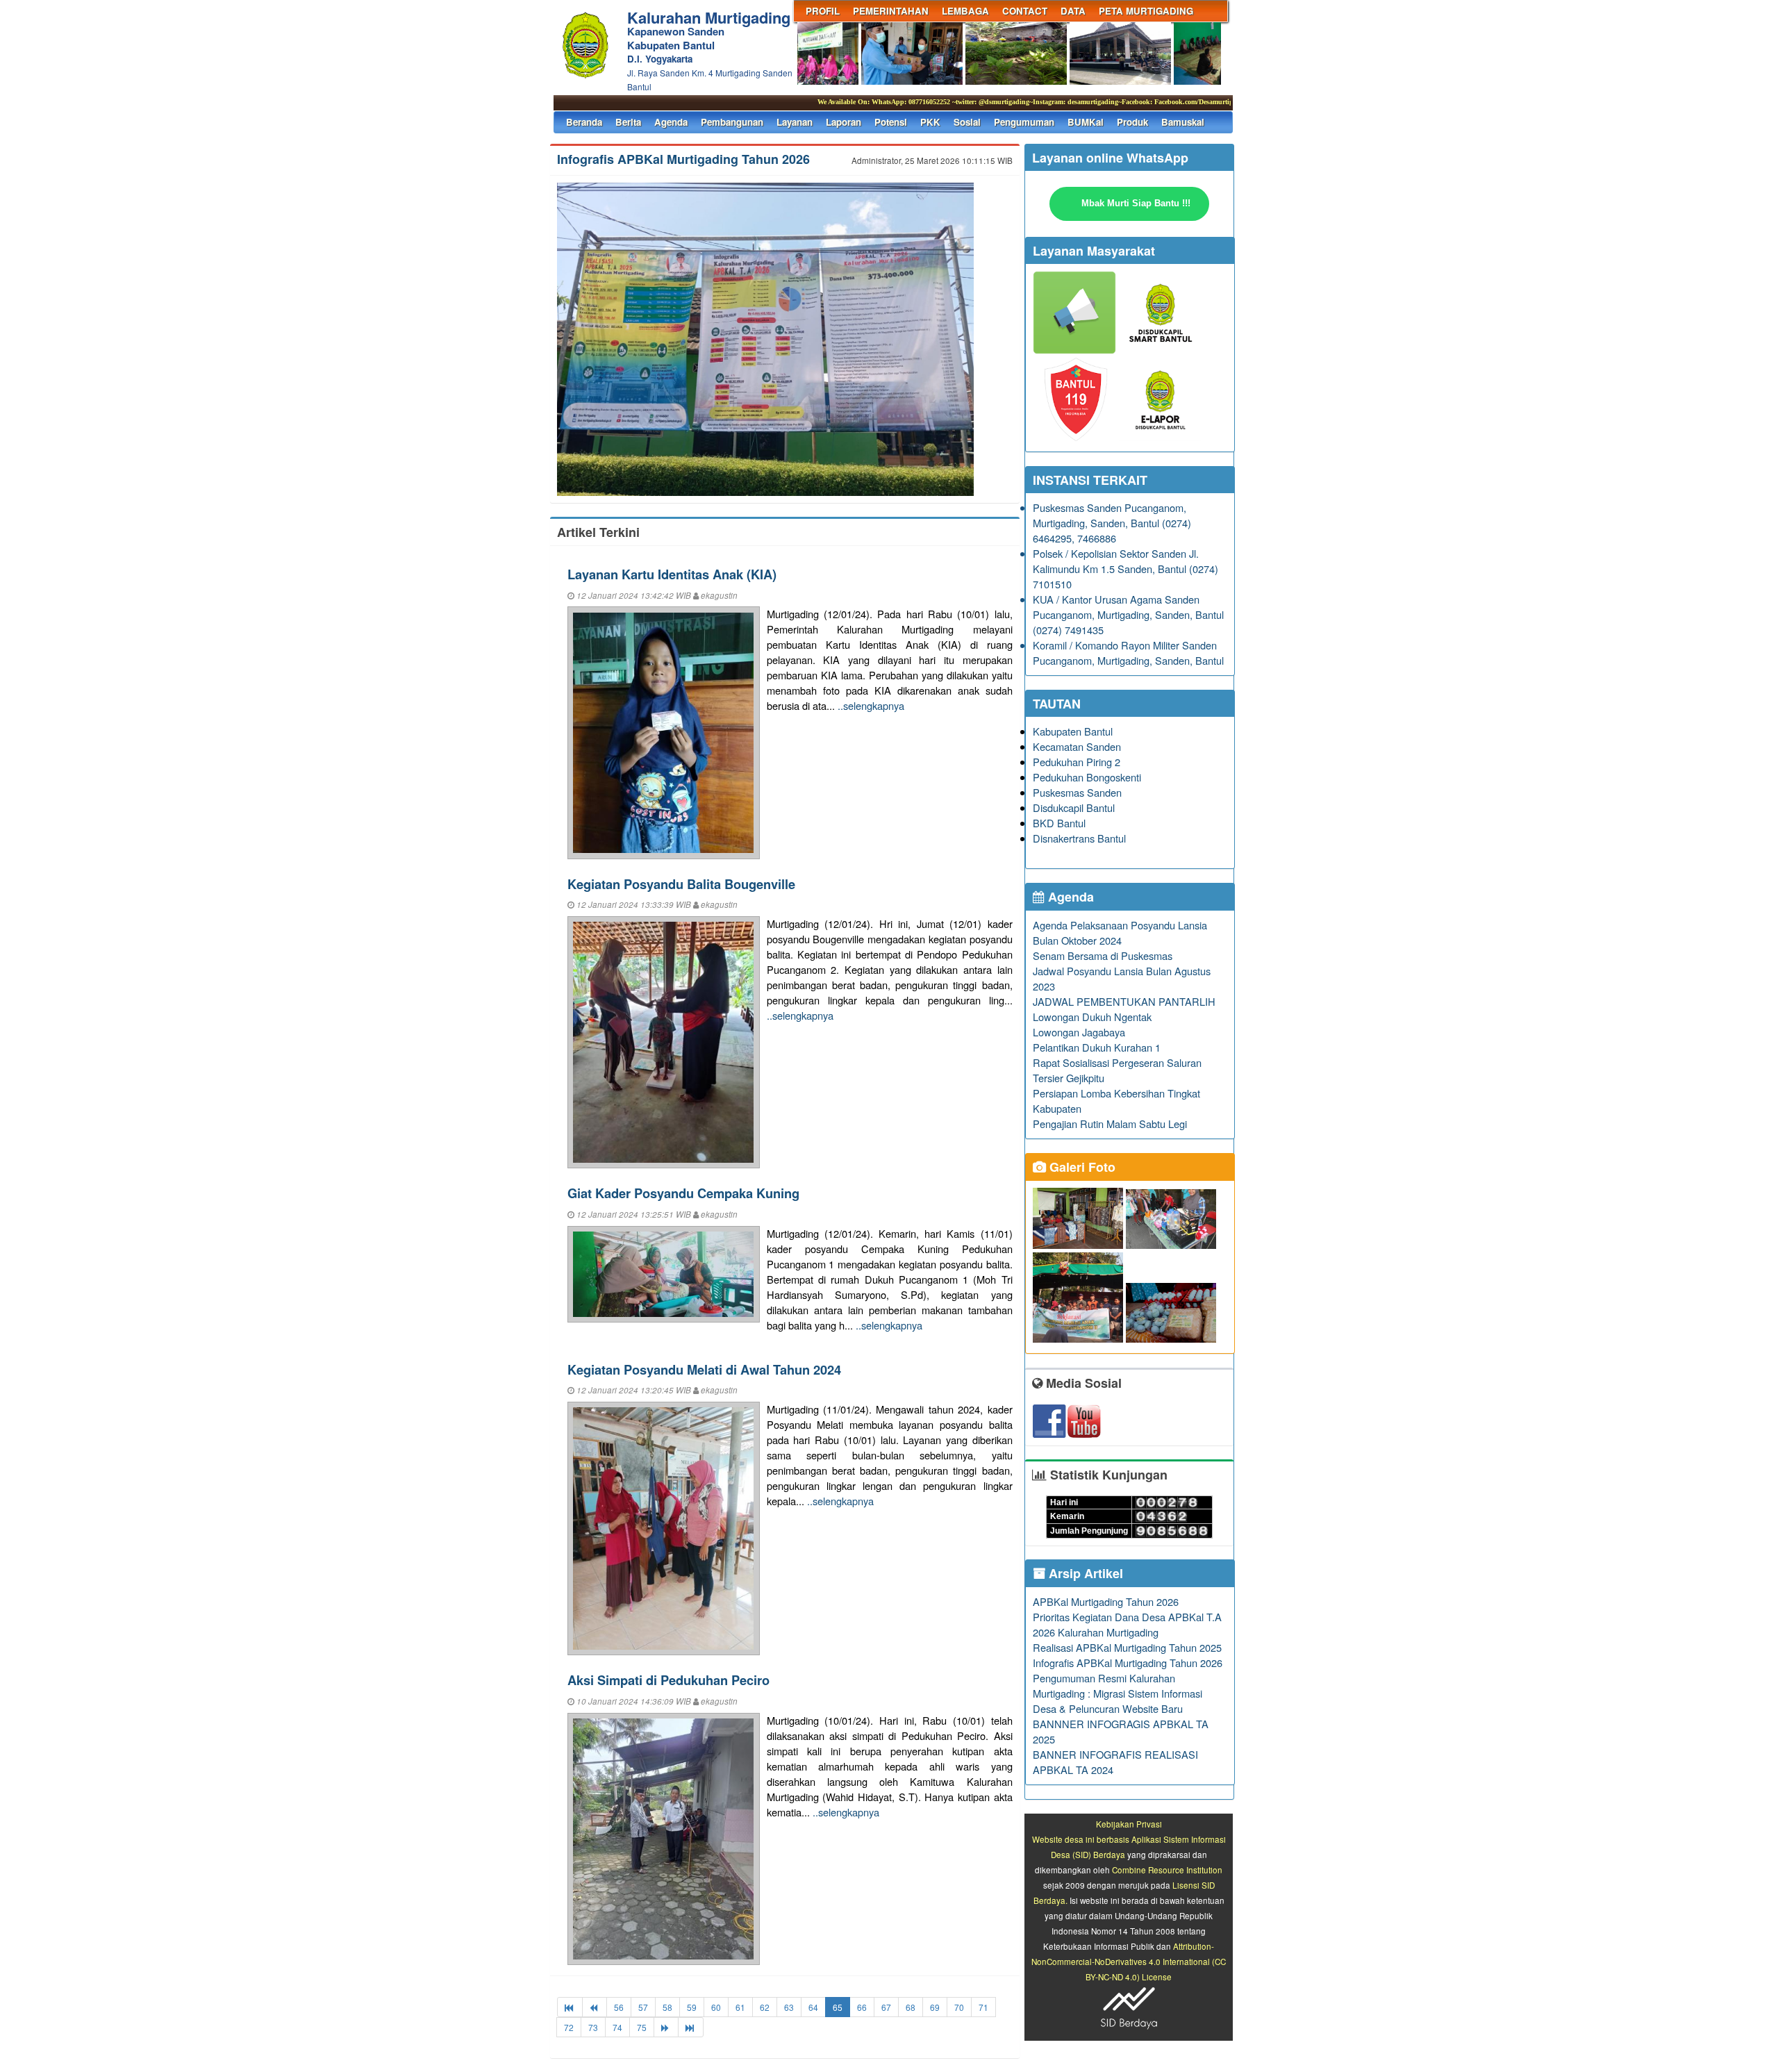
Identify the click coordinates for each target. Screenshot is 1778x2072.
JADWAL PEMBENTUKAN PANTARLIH (1124, 1001)
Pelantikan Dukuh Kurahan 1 (1097, 1047)
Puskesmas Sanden (1077, 792)
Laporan (844, 122)
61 (740, 2007)
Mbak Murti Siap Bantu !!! (1136, 203)
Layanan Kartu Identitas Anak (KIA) (672, 574)
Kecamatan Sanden (1077, 746)
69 (935, 2007)
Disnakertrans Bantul (1079, 838)
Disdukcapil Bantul (1074, 807)
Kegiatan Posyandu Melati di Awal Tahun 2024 (704, 1369)
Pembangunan (732, 122)
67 (886, 2007)
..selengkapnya (871, 705)
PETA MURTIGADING (1146, 11)
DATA (1073, 11)
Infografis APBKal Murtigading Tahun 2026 (683, 159)
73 (593, 2027)
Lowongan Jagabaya (1079, 1032)
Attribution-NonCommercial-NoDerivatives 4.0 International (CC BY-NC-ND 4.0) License (1129, 1962)
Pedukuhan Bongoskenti (1087, 777)
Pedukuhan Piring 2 (1077, 762)
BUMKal (1086, 122)
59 (692, 2007)
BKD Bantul (1059, 823)
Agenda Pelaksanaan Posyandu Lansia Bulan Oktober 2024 (1120, 933)
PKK (930, 122)
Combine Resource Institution (1167, 1870)
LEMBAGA (965, 11)
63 (789, 2007)
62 (765, 2007)
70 (959, 2007)
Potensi (891, 122)
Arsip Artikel (1084, 1573)
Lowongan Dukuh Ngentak (1092, 1017)
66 (862, 2007)
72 (569, 2027)
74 (617, 2027)
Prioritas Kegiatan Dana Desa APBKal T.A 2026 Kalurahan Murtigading (1127, 1624)
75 (642, 2027)
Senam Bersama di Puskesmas (1103, 955)
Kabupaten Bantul (1073, 731)
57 (643, 2007)
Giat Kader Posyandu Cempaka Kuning (683, 1193)
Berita (628, 122)
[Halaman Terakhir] (691, 2027)
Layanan (795, 122)
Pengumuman (1024, 122)
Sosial (967, 122)
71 (983, 2007)
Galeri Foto (1081, 1167)
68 (911, 2007)
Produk (1132, 122)
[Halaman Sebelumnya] (595, 2007)
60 (716, 2007)
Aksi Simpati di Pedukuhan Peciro (668, 1680)
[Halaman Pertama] (570, 2007)
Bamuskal (1183, 122)
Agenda (671, 122)
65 (838, 2007)
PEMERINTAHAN (891, 11)
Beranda (584, 122)
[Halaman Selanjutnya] (666, 2027)
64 (813, 2007)
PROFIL (823, 11)
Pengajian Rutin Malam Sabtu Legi (1110, 1124)
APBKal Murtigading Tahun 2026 (1106, 1601)
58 (667, 2007)
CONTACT (1025, 11)
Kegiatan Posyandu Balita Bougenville (681, 884)
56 (619, 2007)
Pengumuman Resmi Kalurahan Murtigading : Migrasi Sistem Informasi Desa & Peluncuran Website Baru (1118, 1693)
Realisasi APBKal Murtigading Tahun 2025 (1127, 1647)
